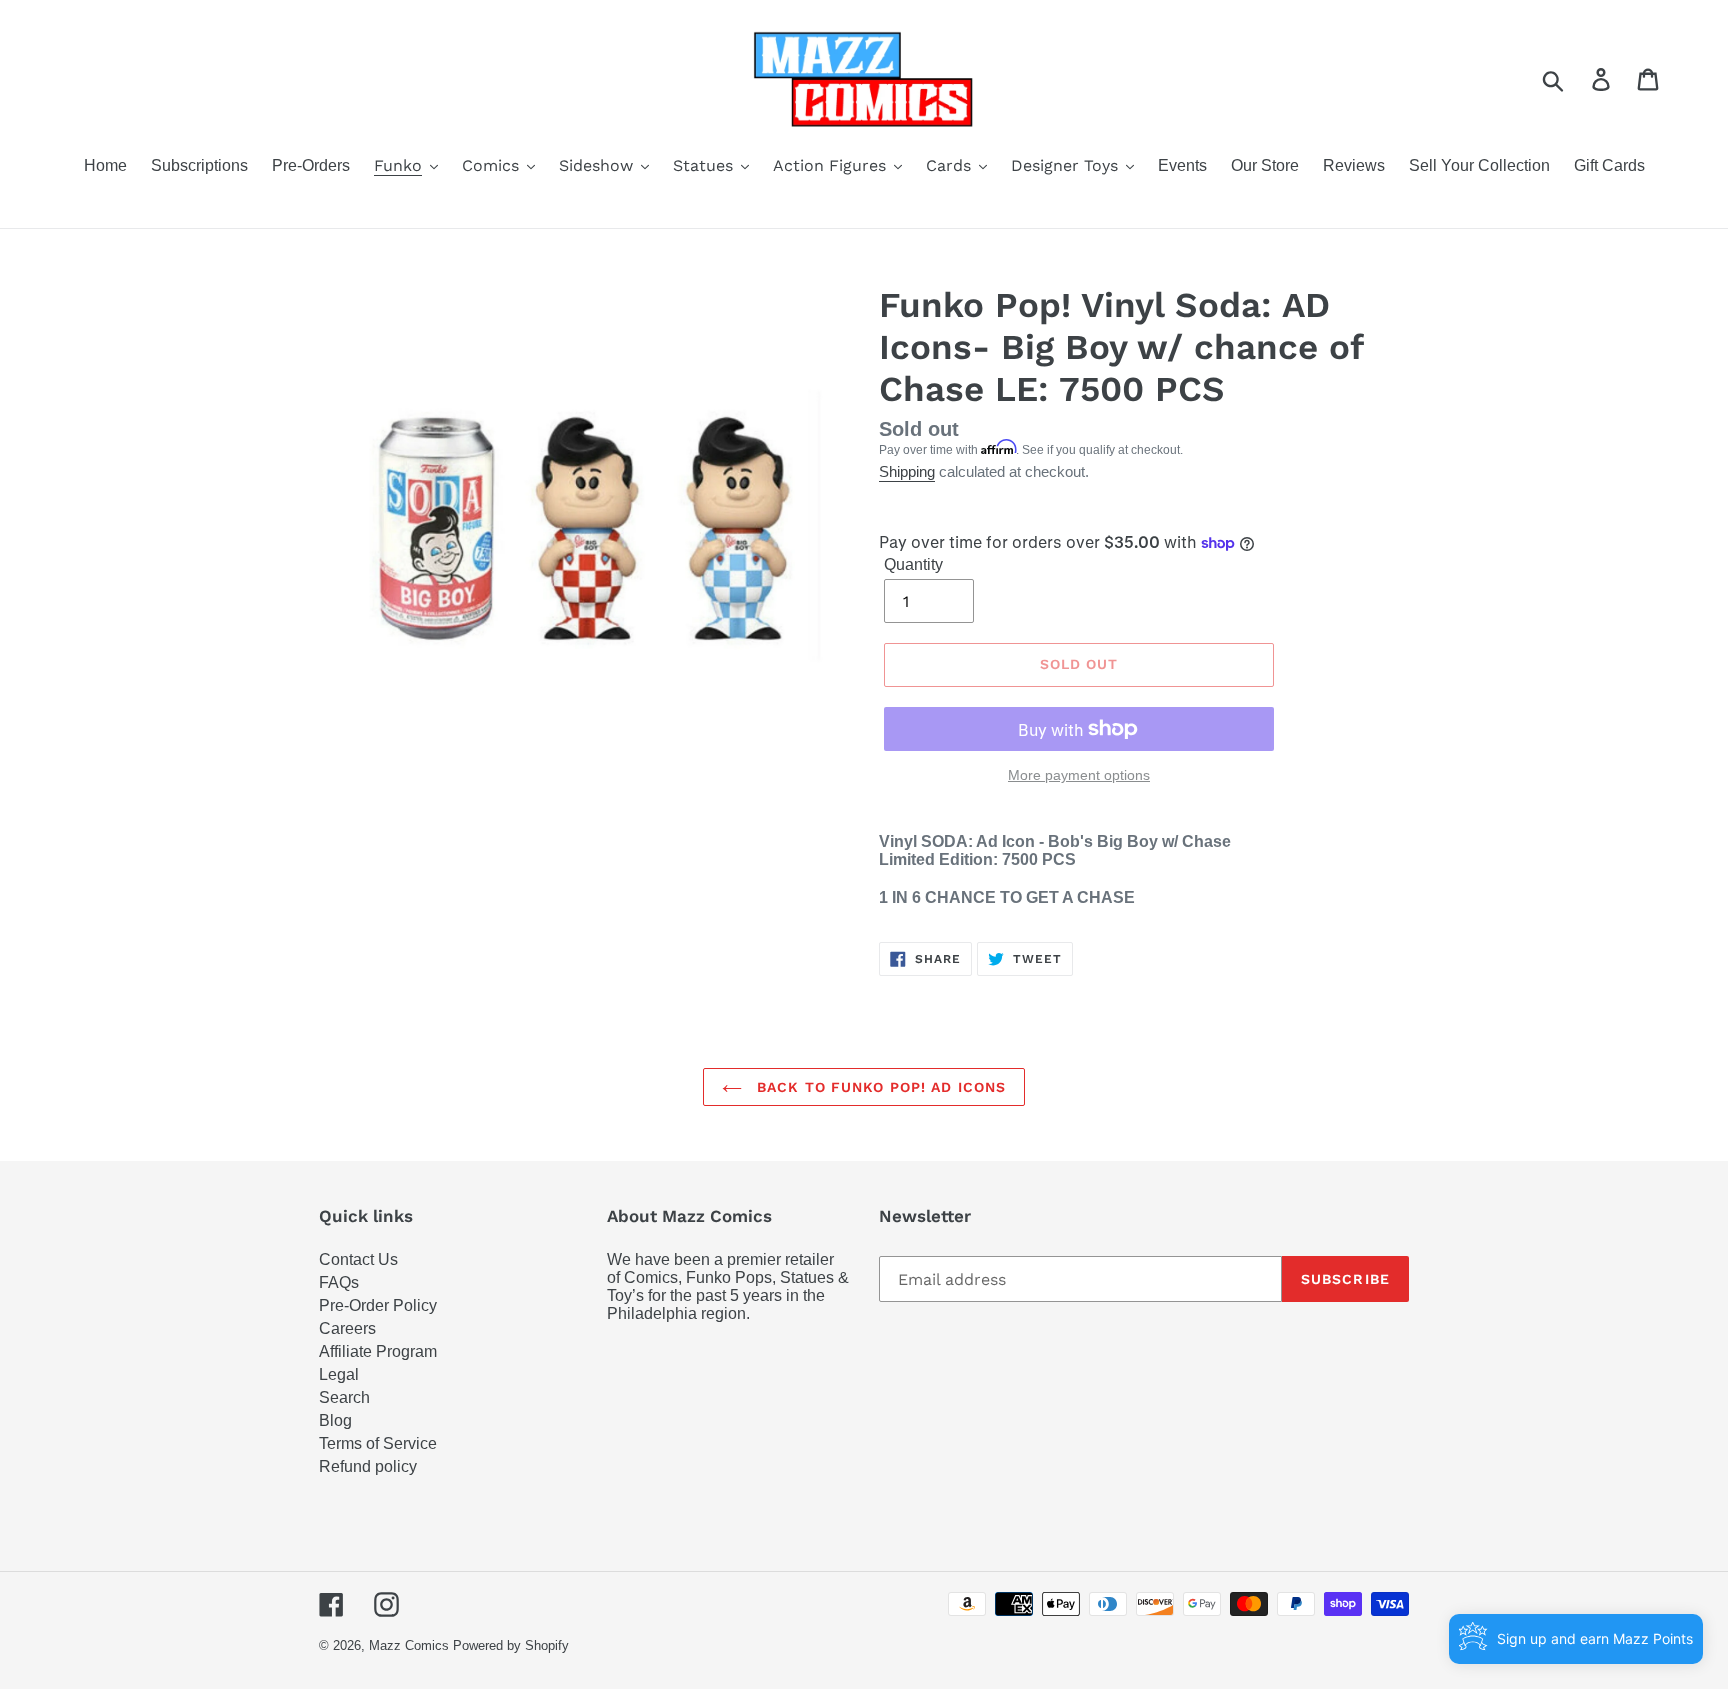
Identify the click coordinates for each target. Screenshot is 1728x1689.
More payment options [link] (1079, 775)
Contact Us (358, 1259)
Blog (335, 1420)
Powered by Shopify (511, 1645)
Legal (339, 1374)
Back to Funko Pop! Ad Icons (879, 1087)
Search (344, 1397)
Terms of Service (378, 1443)
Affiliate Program (378, 1351)
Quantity (913, 564)
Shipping (907, 471)
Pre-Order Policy (378, 1305)
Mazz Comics (409, 1645)
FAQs (339, 1282)
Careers (347, 1328)
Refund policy (368, 1466)
